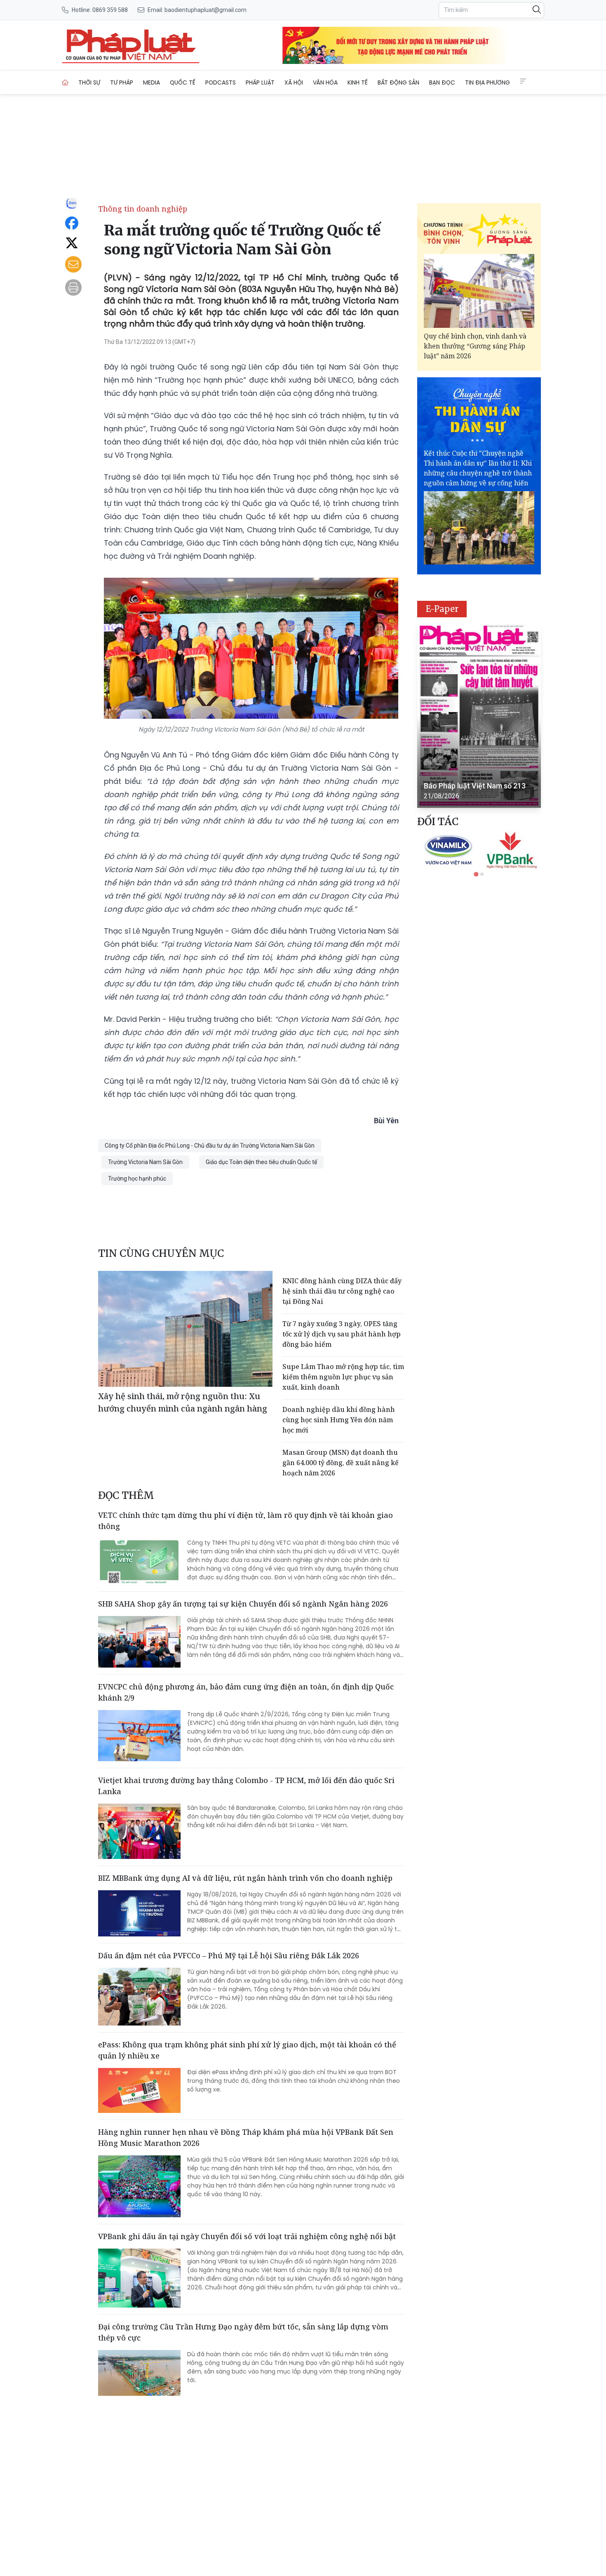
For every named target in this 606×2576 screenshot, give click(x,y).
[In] (73, 287)
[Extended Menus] (523, 81)
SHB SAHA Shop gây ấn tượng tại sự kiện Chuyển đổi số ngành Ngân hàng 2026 (243, 1604)
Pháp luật (260, 82)
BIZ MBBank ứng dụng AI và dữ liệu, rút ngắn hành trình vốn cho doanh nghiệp (245, 1878)
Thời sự (89, 82)
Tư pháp (122, 82)
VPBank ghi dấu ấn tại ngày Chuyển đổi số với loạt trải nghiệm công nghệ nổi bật (247, 2236)
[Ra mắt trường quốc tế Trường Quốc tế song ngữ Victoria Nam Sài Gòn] (131, 45)
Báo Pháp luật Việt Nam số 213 (475, 786)
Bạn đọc (442, 82)
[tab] (476, 874)
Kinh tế (358, 82)
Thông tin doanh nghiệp (143, 209)
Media (151, 82)
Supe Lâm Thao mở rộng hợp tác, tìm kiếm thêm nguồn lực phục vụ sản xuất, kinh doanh (343, 1377)
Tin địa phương (487, 82)
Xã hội (294, 82)
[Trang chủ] (65, 82)
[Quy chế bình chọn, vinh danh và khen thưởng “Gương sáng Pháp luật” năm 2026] (479, 291)
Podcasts (221, 82)
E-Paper (442, 609)
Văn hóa (325, 82)
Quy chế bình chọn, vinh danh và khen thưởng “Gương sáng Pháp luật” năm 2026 (475, 346)
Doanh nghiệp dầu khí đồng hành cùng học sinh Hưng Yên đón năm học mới (339, 1420)
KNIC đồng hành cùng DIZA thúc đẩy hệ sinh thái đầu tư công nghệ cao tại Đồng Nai (342, 1291)
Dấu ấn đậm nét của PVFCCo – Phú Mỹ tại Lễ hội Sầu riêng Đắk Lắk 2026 (229, 1955)
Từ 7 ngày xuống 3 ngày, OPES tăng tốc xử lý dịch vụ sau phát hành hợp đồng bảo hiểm (342, 1334)
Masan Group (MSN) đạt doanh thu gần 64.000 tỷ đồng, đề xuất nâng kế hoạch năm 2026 (341, 1463)
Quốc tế (183, 82)
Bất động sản (398, 82)
